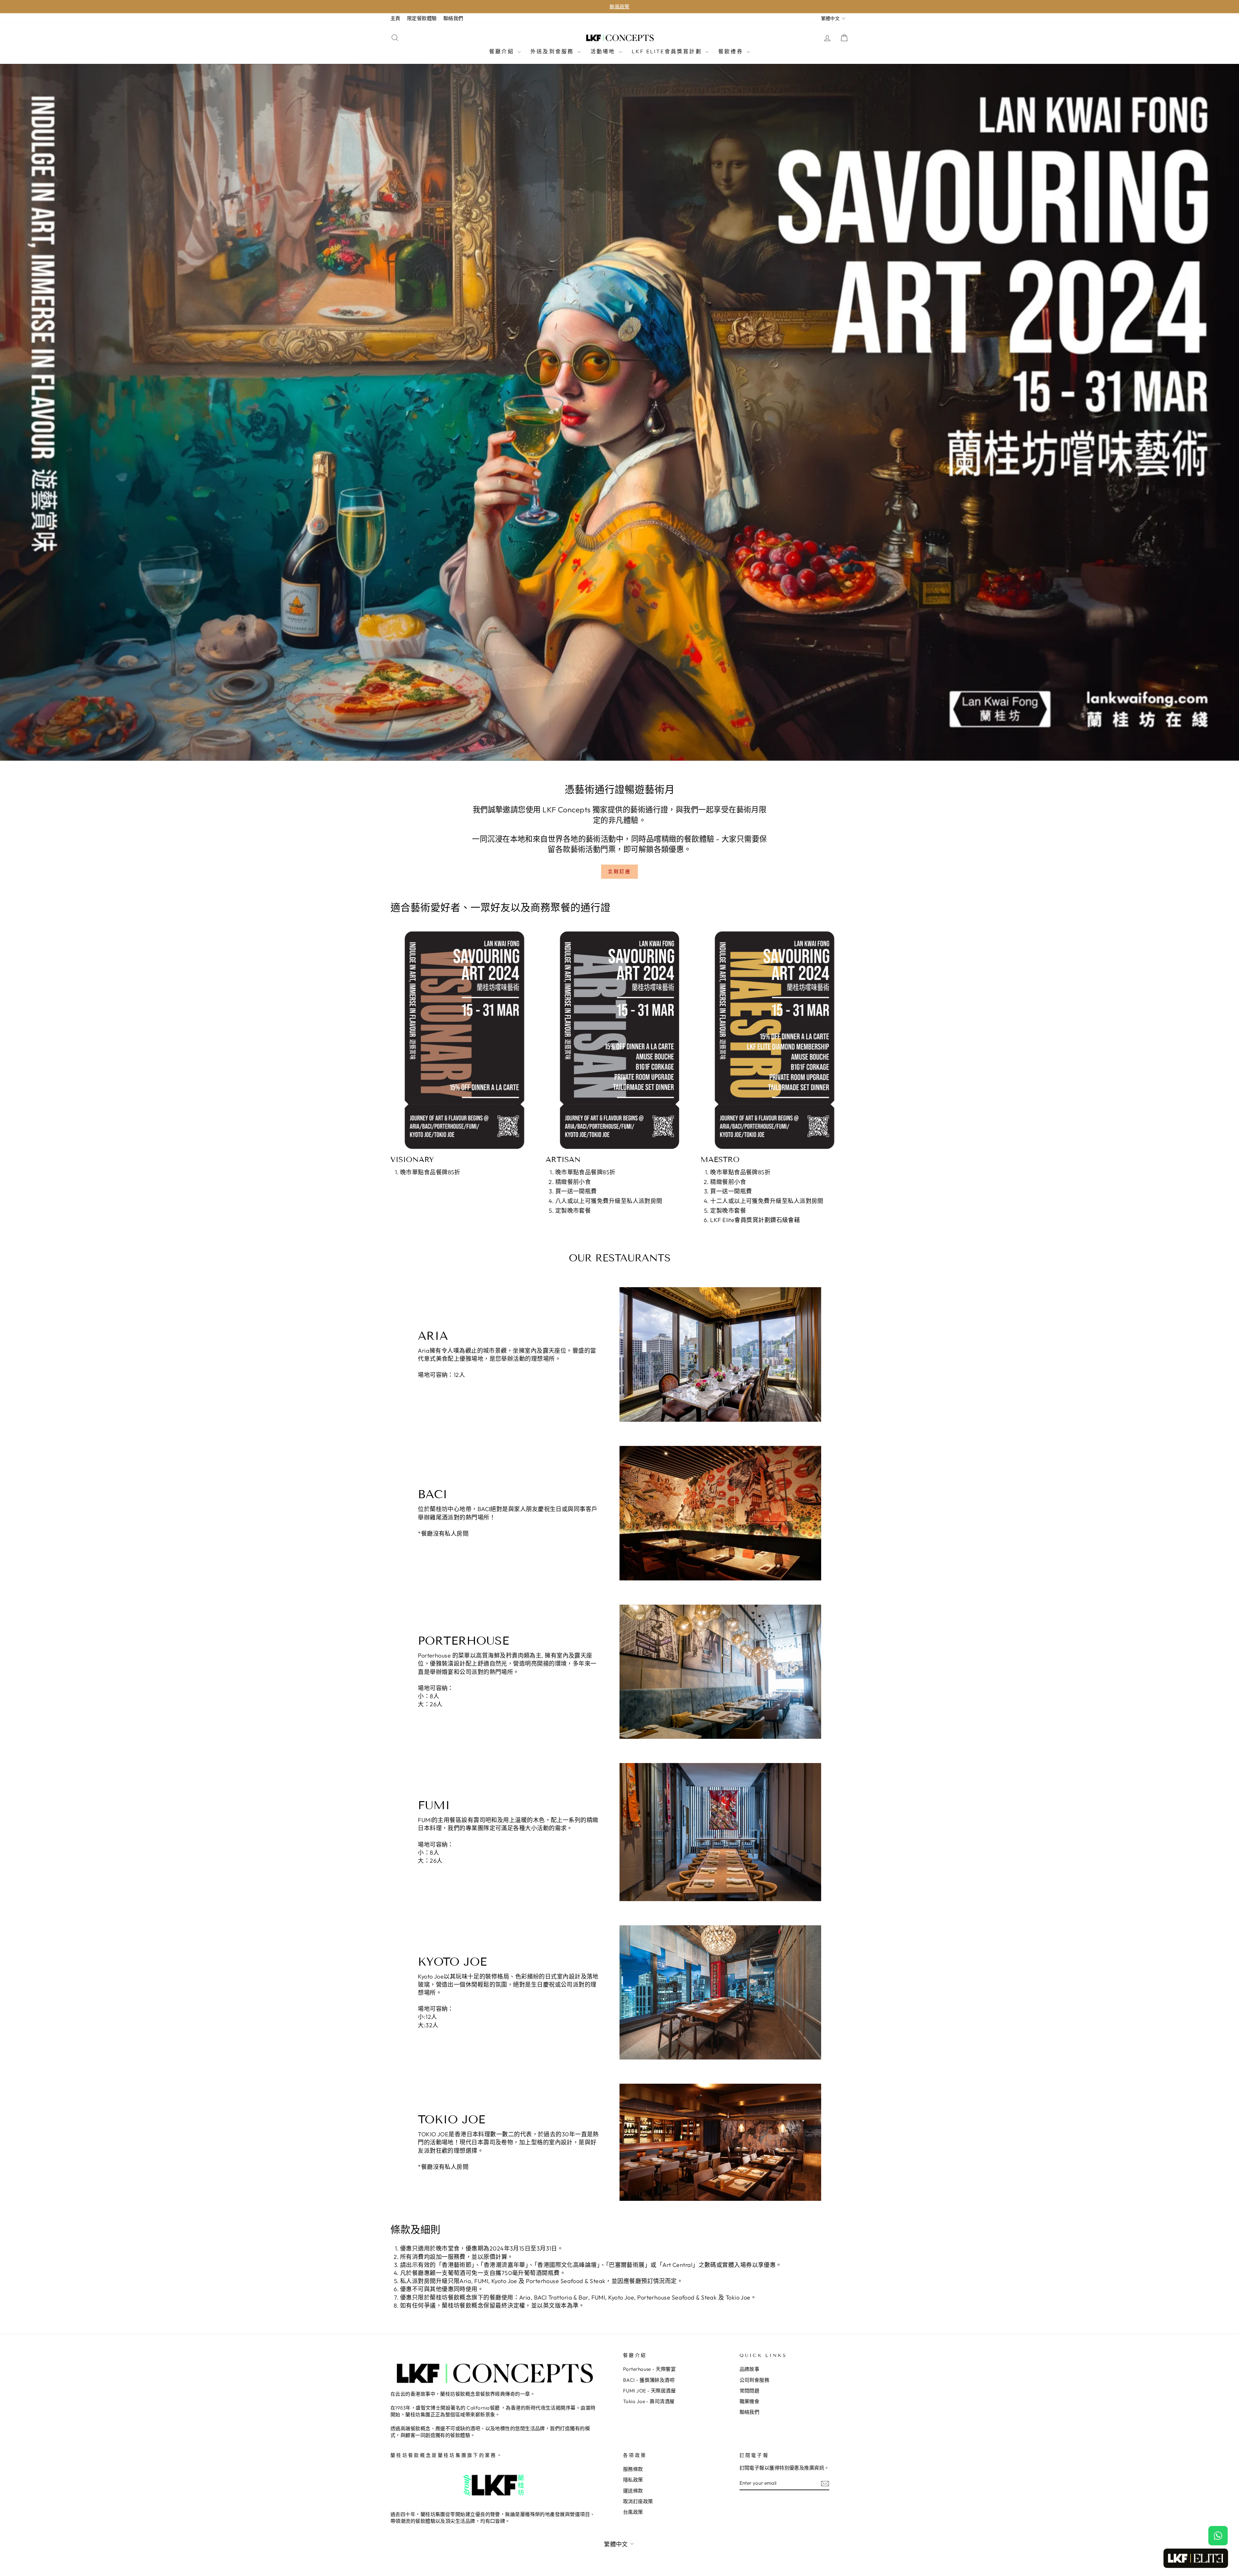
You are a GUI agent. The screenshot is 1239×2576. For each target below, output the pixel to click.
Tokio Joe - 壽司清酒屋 (649, 2401)
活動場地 (604, 51)
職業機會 (750, 2401)
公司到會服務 (755, 2380)
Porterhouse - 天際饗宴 (649, 2369)
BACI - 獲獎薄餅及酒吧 (649, 2380)
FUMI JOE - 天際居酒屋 (649, 2391)
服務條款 (633, 2469)
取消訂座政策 (638, 2501)
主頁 (395, 18)
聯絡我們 (453, 18)
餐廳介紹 (503, 51)
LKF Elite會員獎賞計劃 (668, 51)
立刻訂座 (620, 871)
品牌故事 (750, 2369)
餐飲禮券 (732, 51)
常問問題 (750, 2391)
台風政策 (633, 2512)
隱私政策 (633, 2480)
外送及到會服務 (553, 51)
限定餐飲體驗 (422, 18)
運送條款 (633, 2491)
